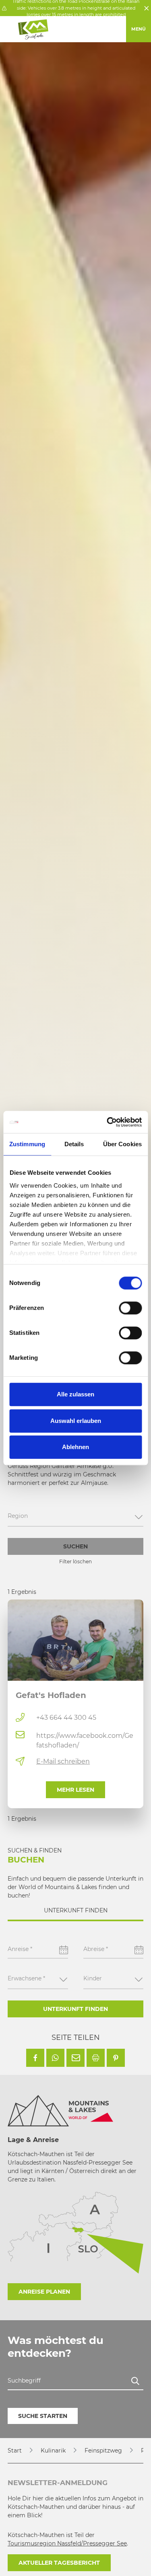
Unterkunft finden (75, 2009)
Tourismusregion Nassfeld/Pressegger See (67, 2543)
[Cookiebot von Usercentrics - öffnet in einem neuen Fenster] (108, 1122)
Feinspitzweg (103, 2451)
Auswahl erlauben (76, 1421)
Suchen (75, 1546)
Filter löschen (75, 1561)
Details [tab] (74, 1144)
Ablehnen (75, 1447)
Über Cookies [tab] (122, 1144)
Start (15, 2451)
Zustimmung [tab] (27, 1144)
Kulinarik (53, 2451)
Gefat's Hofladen (51, 1695)
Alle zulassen (75, 1394)
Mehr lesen (75, 1790)
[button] (35, 2058)
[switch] (130, 1308)
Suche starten (43, 2416)
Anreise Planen (44, 2292)
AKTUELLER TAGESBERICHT (59, 2563)
